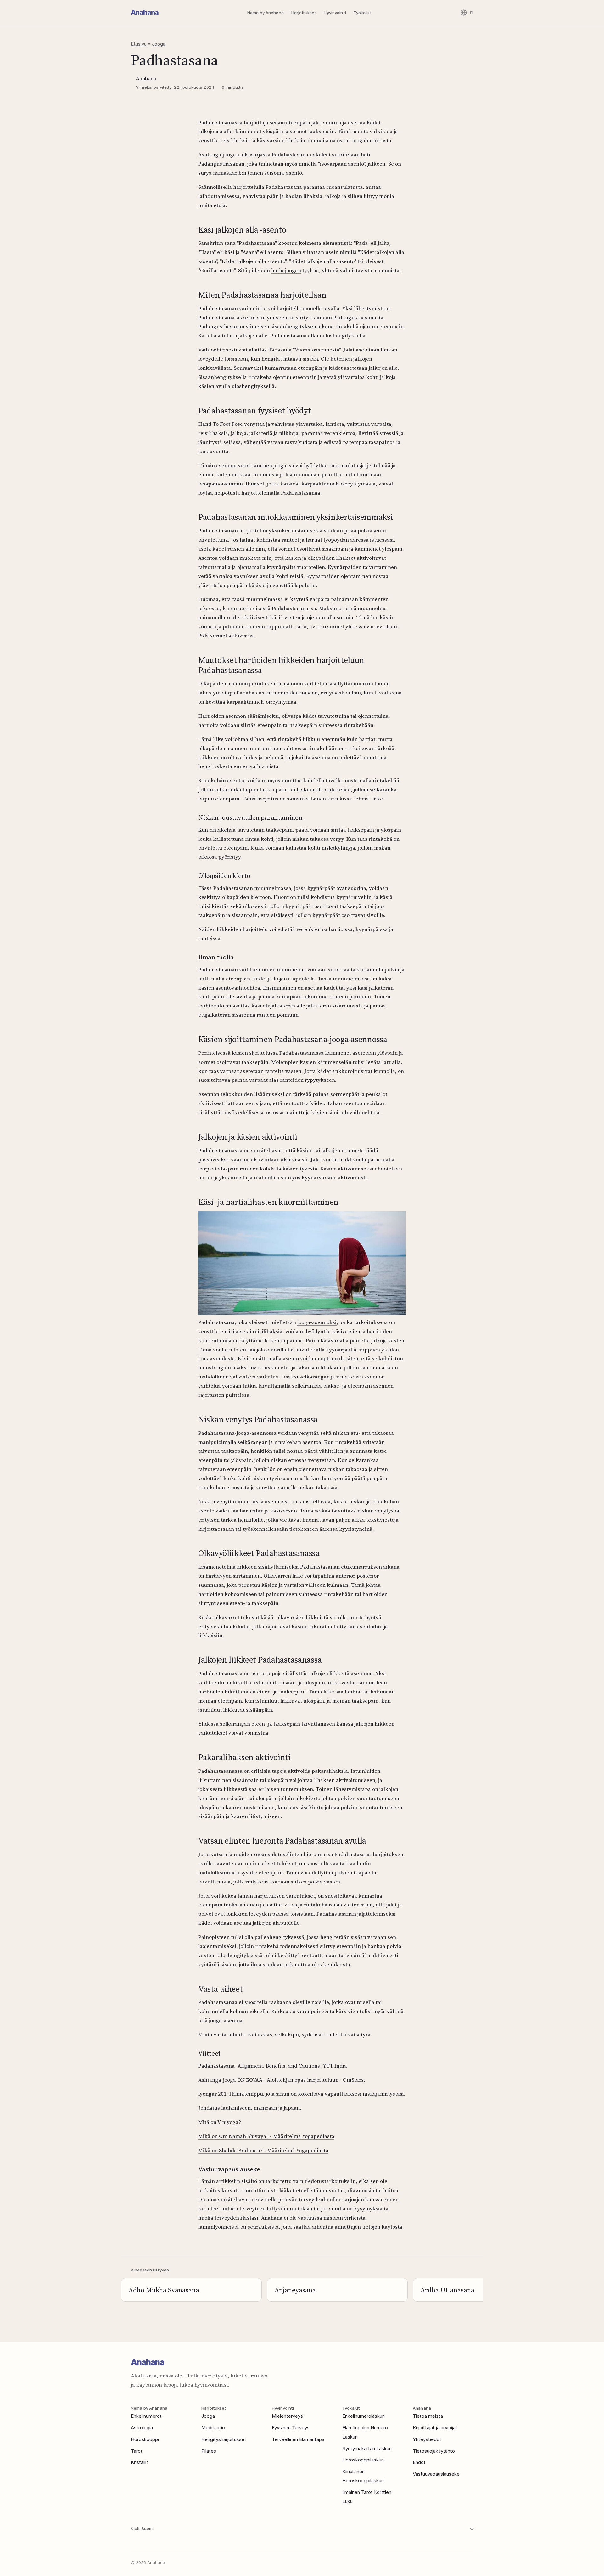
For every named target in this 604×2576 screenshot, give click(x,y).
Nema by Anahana (266, 13)
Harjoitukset (304, 13)
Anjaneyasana (295, 2290)
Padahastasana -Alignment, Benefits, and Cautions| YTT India (273, 2066)
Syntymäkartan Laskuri (367, 2448)
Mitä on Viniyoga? (220, 2122)
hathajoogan (286, 270)
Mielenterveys (287, 2416)
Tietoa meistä (428, 2416)
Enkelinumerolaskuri (364, 2416)
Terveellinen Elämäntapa (298, 2439)
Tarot (137, 2451)
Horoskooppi (145, 2439)
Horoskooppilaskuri (363, 2460)
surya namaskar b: (221, 173)
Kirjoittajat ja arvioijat (435, 2428)
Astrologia (142, 2428)
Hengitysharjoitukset (224, 2439)
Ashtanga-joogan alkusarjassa (234, 154)
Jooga (159, 44)
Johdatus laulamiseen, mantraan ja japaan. (250, 2108)
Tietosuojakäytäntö (434, 2451)
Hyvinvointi (335, 13)
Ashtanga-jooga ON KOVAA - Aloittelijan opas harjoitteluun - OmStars (281, 2080)
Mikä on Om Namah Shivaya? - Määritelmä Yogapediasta (266, 2136)
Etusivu (139, 44)
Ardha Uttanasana (447, 2290)
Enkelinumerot (146, 2416)
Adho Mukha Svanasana (164, 2290)
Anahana (145, 12)
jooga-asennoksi (317, 1322)
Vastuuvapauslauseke (436, 2474)
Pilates (209, 2451)
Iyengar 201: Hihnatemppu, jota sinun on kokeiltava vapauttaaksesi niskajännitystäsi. (302, 2094)
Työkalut (362, 13)
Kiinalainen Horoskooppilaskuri (363, 2476)
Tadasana (280, 350)
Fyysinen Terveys (291, 2428)
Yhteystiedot (427, 2439)
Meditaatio (213, 2428)
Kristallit (140, 2462)
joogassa (284, 465)
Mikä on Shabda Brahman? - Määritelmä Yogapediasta (263, 2150)
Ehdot (419, 2462)
